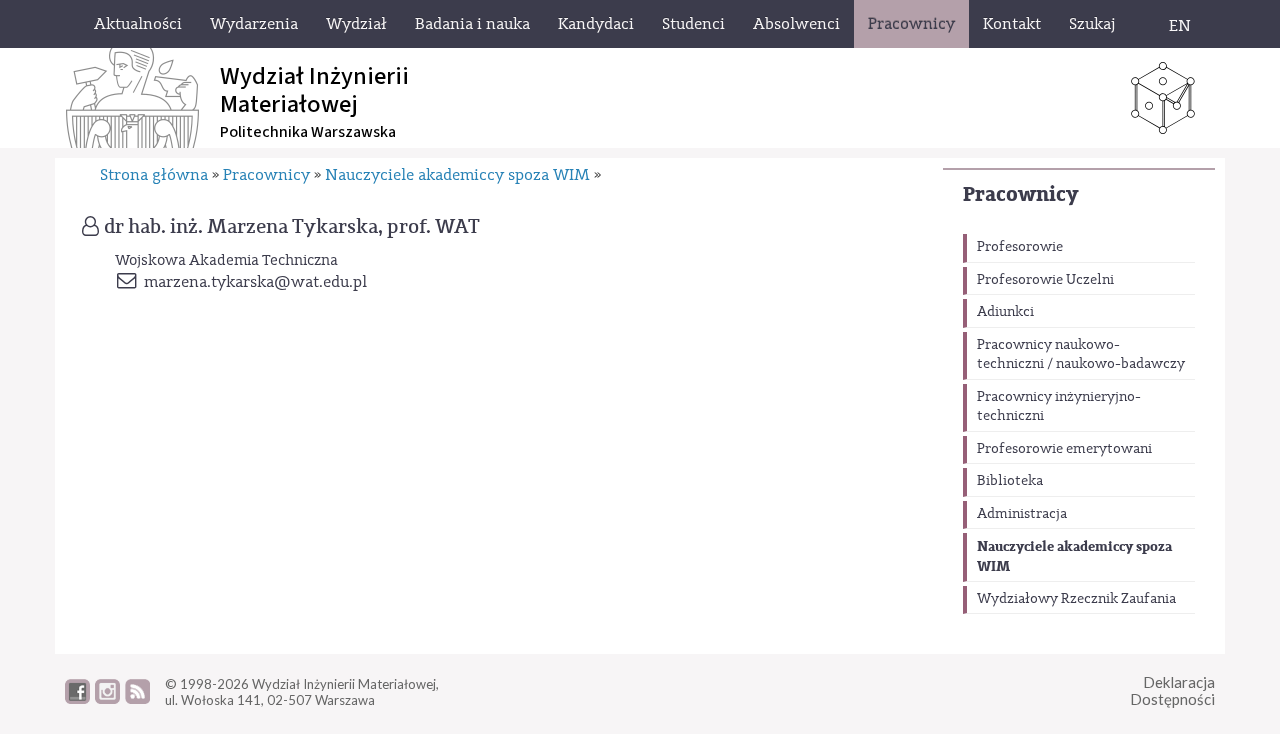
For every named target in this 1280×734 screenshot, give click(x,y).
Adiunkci (1005, 312)
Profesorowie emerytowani (1064, 449)
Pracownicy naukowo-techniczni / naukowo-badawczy (1081, 355)
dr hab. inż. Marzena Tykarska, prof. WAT (292, 227)
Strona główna (154, 175)
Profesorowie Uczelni (1045, 280)
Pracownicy (1020, 194)
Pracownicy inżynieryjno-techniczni (1059, 407)
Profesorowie (1020, 247)
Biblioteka (1010, 481)
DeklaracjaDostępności (1172, 690)
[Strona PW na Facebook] (77, 699)
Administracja (1022, 514)
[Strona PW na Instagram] (107, 699)
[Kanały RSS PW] (137, 699)
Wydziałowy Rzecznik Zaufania (1076, 599)
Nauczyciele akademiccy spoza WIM (1074, 556)
